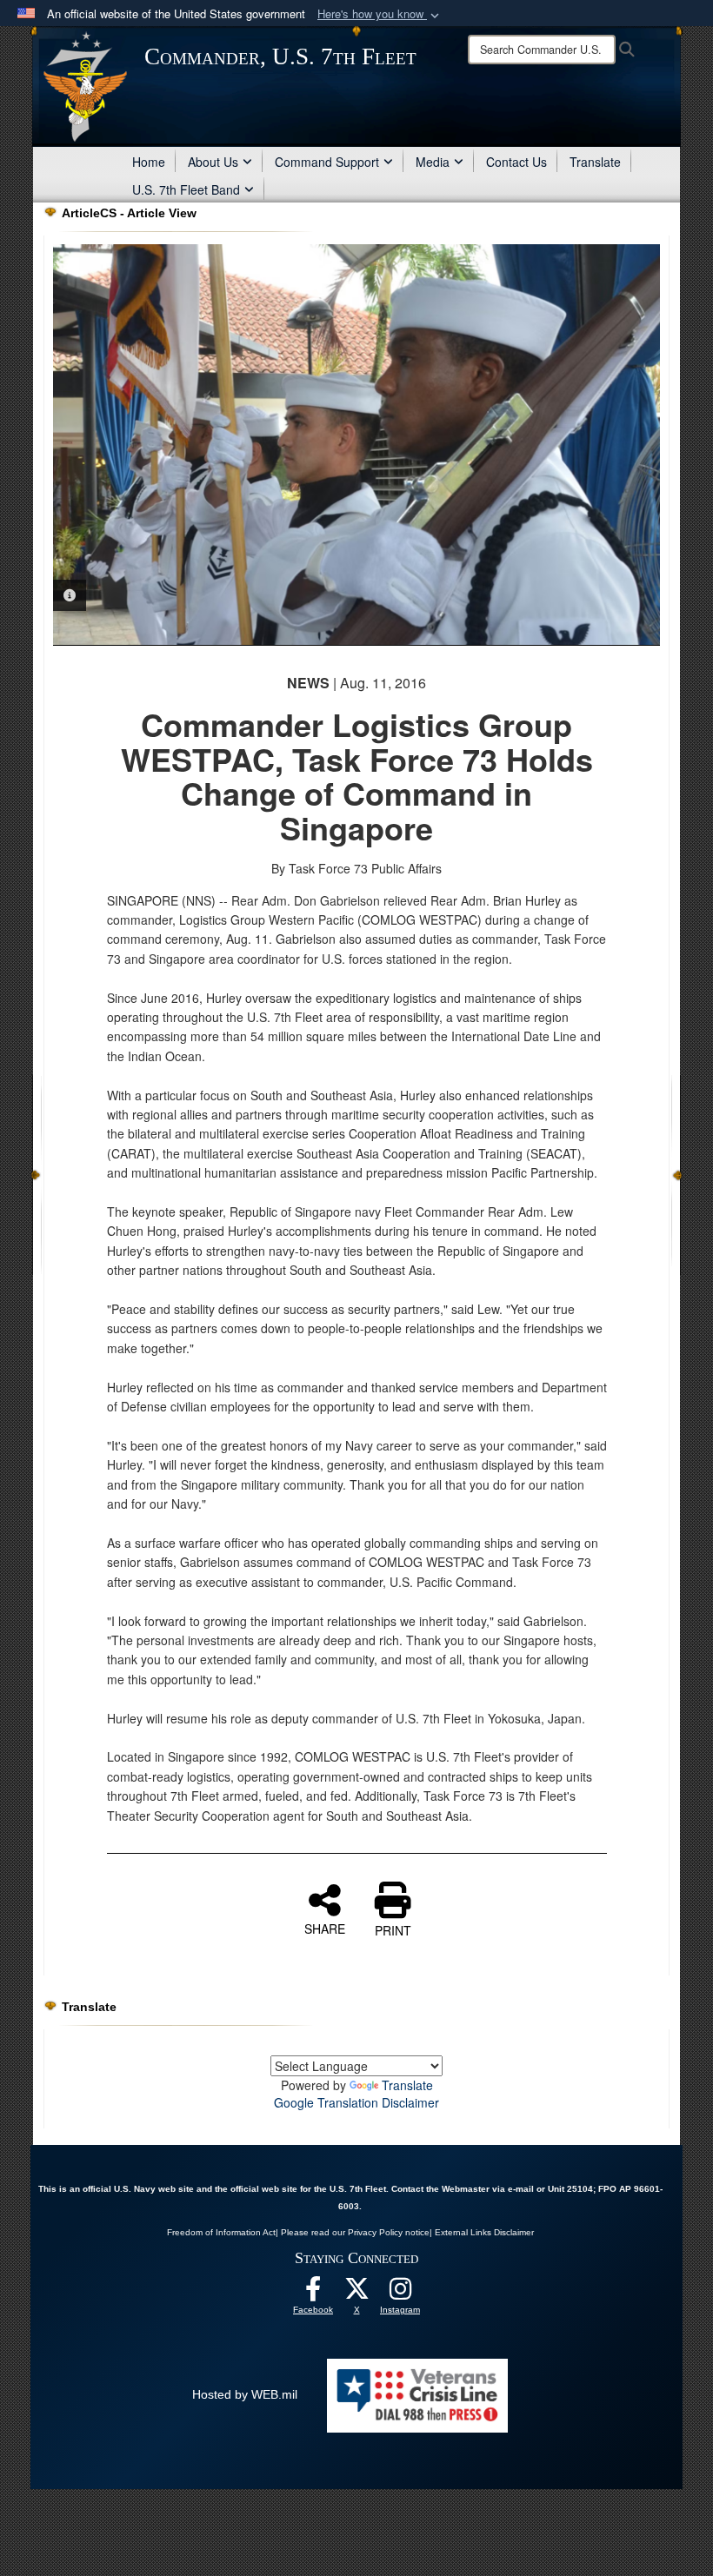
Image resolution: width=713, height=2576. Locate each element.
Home (149, 162)
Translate (595, 162)
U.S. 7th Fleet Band (186, 189)
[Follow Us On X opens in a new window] (356, 2294)
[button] (380, 14)
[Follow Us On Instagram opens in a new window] (400, 2294)
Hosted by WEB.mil (245, 2394)
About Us (213, 162)
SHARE (325, 1928)
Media (433, 162)
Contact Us (516, 162)
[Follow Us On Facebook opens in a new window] (313, 2294)
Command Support (327, 162)
